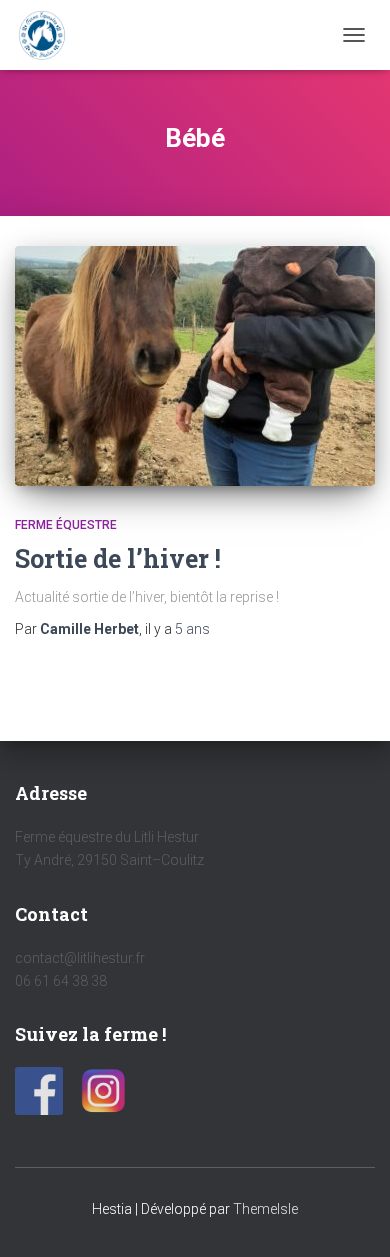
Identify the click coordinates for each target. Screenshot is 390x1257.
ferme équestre (66, 525)
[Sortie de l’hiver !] (195, 366)
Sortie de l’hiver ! (118, 558)
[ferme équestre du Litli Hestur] (49, 35)
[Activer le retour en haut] (350, 1217)
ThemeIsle (265, 1209)
